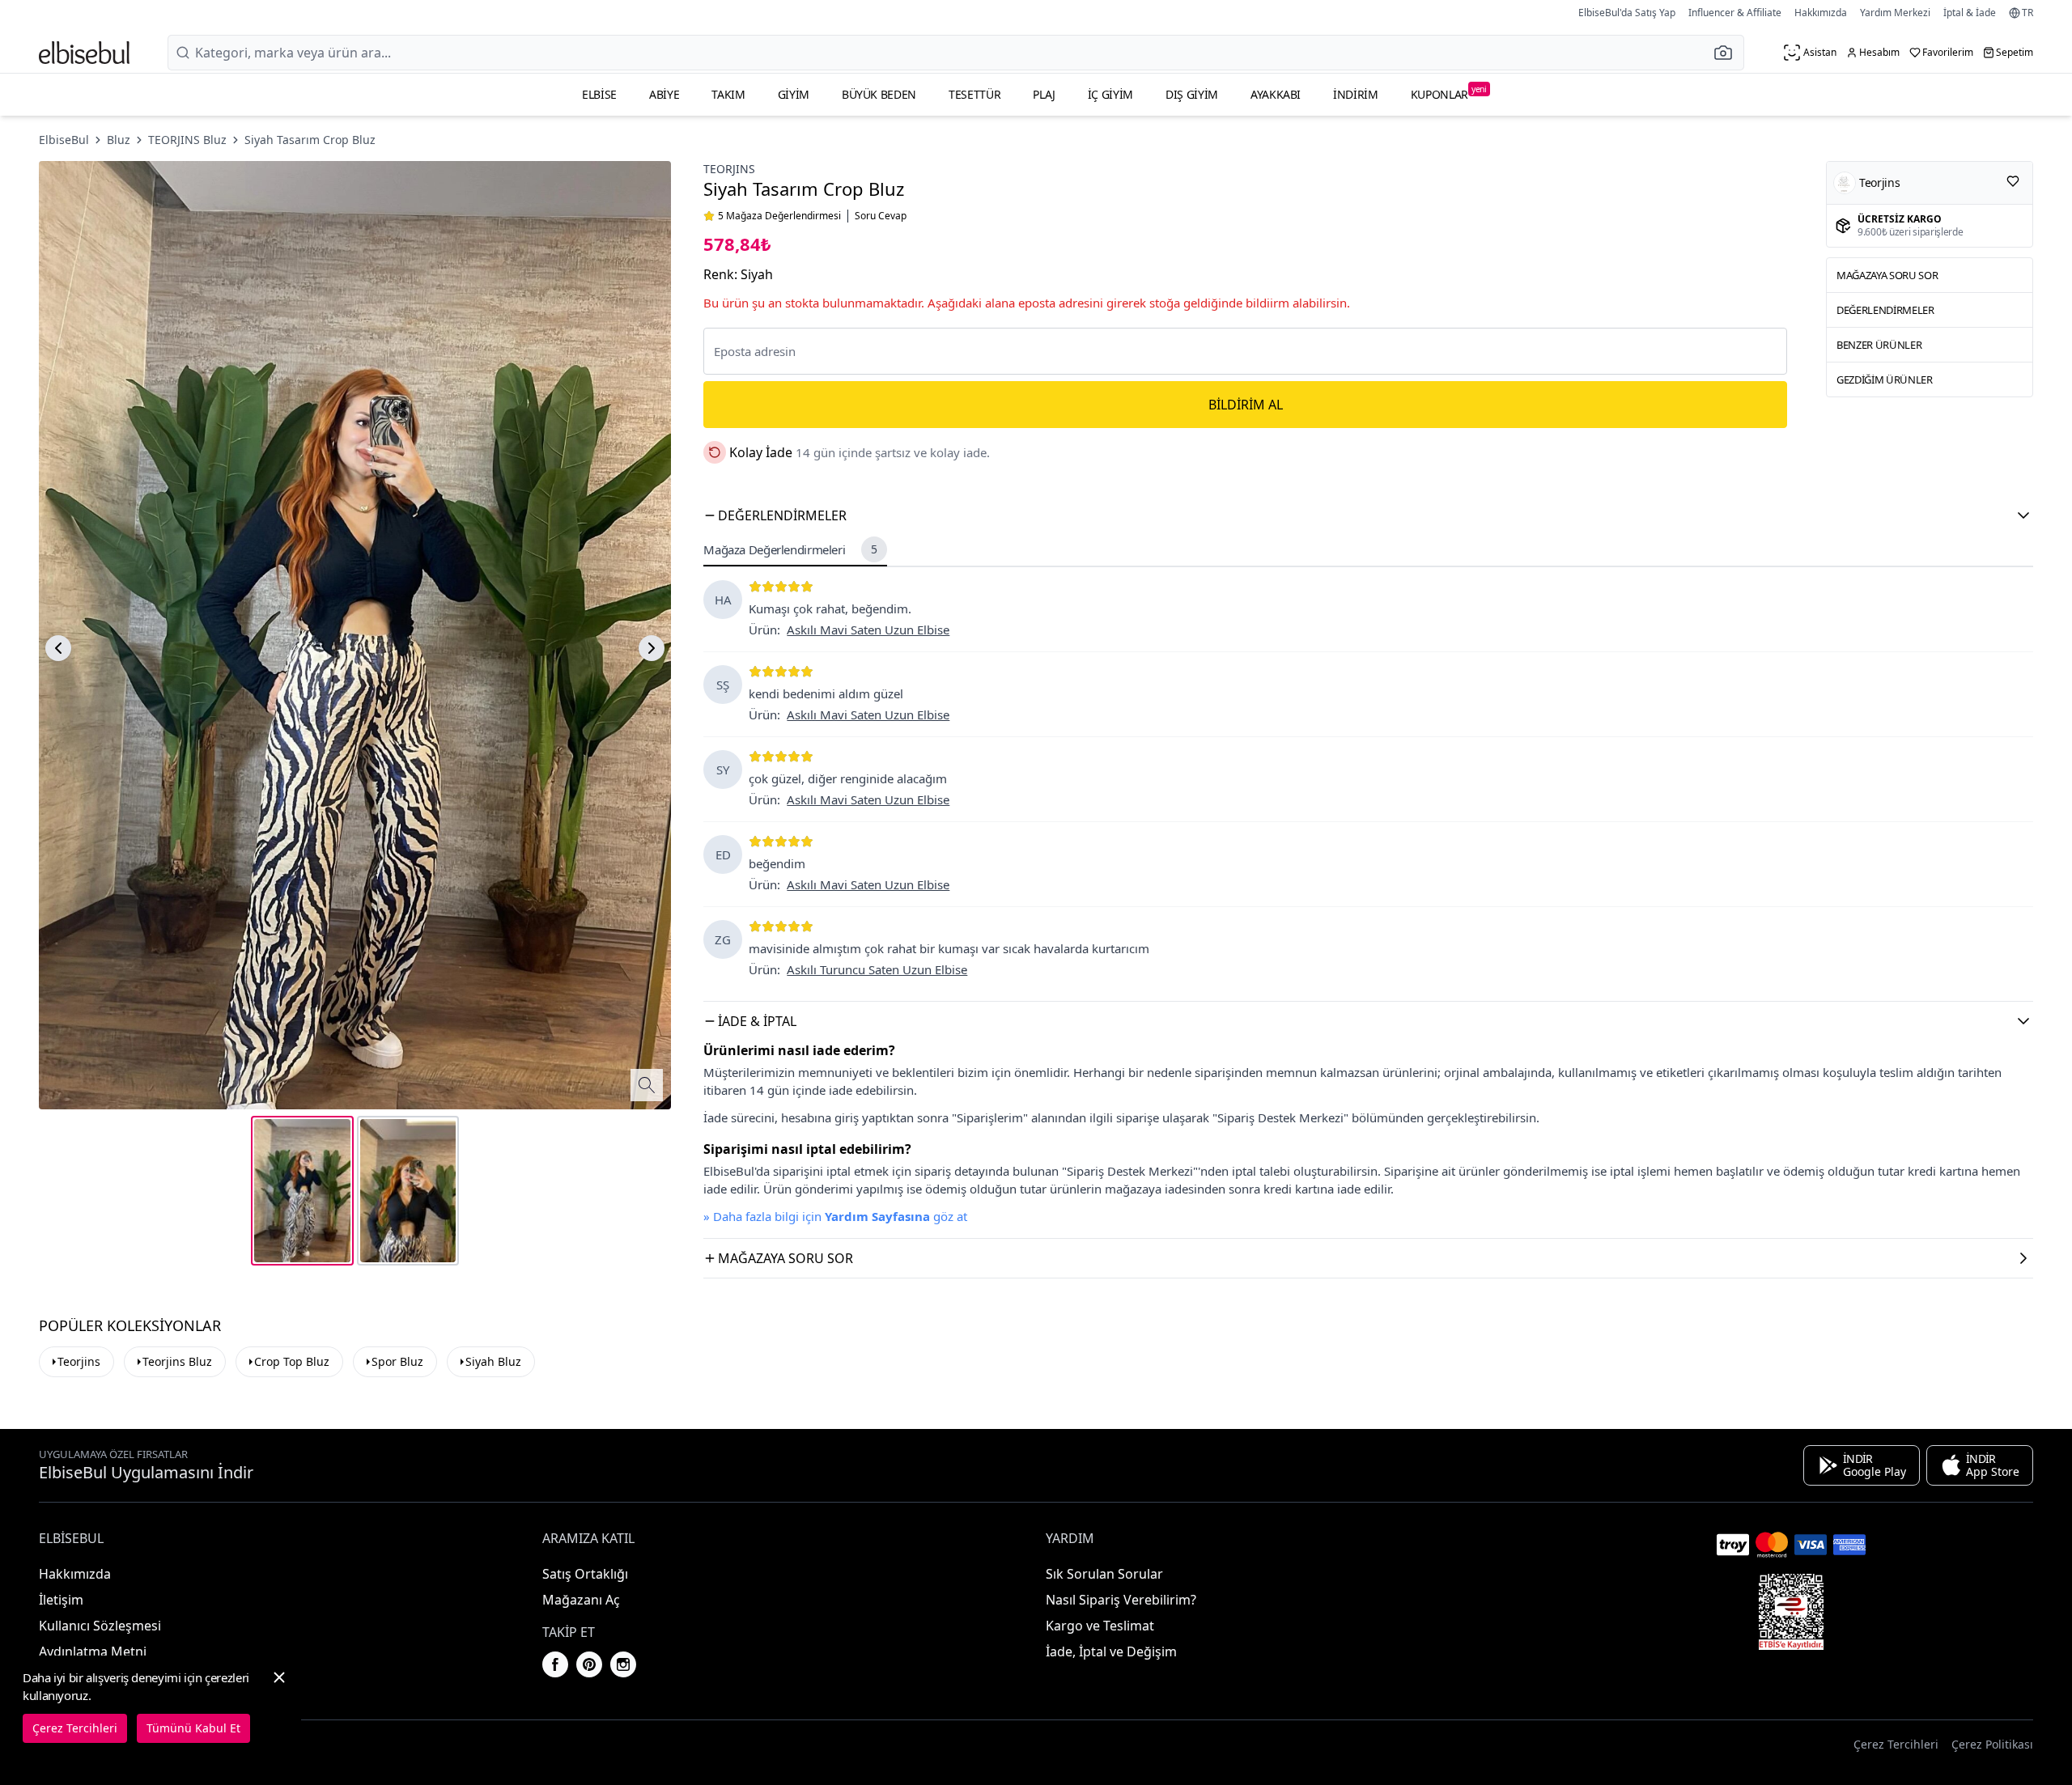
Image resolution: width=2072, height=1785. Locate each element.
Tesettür (974, 94)
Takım (728, 94)
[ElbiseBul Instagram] (623, 1664)
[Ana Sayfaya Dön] (84, 53)
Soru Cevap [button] (881, 216)
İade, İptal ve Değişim (1111, 1651)
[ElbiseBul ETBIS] (1791, 1612)
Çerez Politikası (1992, 1744)
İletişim (61, 1600)
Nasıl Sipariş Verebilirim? (1121, 1600)
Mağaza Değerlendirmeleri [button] (790, 549)
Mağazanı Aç (581, 1600)
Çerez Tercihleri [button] (1896, 1744)
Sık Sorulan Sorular (1104, 1574)
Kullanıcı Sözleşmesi (100, 1626)
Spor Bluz (397, 1361)
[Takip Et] (2013, 181)
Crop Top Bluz (292, 1361)
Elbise (599, 94)
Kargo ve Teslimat (1100, 1626)
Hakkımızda (1821, 13)
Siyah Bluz (493, 1361)
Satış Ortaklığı (585, 1574)
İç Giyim (1110, 94)
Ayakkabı (1276, 94)
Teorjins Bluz (177, 1361)
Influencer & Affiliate (1735, 13)
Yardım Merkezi (1895, 13)
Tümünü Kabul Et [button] (193, 1728)
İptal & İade (1970, 13)
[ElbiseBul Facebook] (555, 1664)
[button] (1728, 53)
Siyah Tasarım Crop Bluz (310, 140)
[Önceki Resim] (58, 648)
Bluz (119, 140)
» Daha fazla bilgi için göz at (835, 1216)
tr (2027, 13)
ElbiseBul (64, 140)
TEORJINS (729, 169)
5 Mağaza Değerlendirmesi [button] (779, 216)
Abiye (664, 94)
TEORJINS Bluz (187, 140)
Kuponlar (1449, 93)
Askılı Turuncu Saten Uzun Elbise (877, 969)
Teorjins (79, 1361)
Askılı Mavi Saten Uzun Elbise (868, 630)
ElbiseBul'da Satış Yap (1627, 13)
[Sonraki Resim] (652, 648)
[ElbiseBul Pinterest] (589, 1664)
